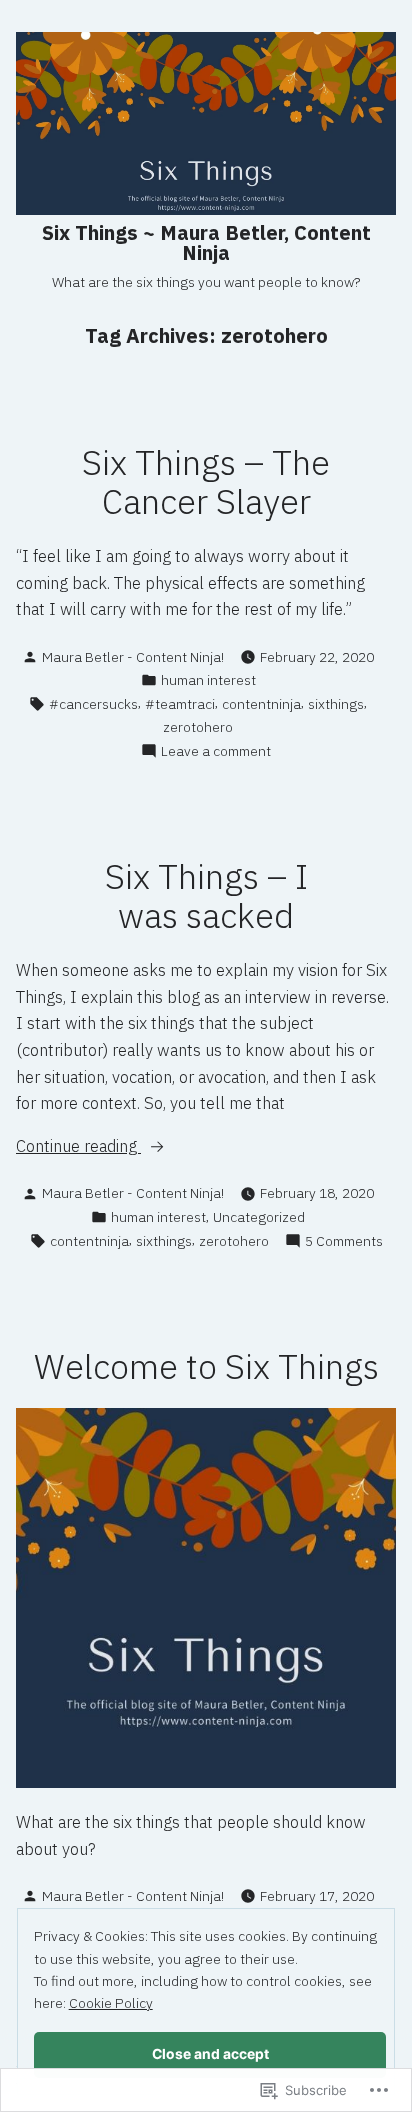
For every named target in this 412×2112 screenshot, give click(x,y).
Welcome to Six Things (206, 1366)
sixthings (336, 704)
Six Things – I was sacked (206, 896)
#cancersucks (93, 704)
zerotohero (198, 727)
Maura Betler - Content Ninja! (133, 657)
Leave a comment (216, 751)
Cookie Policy (111, 2003)
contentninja (261, 704)
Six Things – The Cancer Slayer (206, 482)
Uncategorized (259, 1217)
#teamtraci (180, 704)
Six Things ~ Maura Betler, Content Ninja (206, 242)
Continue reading (78, 1147)
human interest (208, 680)
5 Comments (344, 1241)
